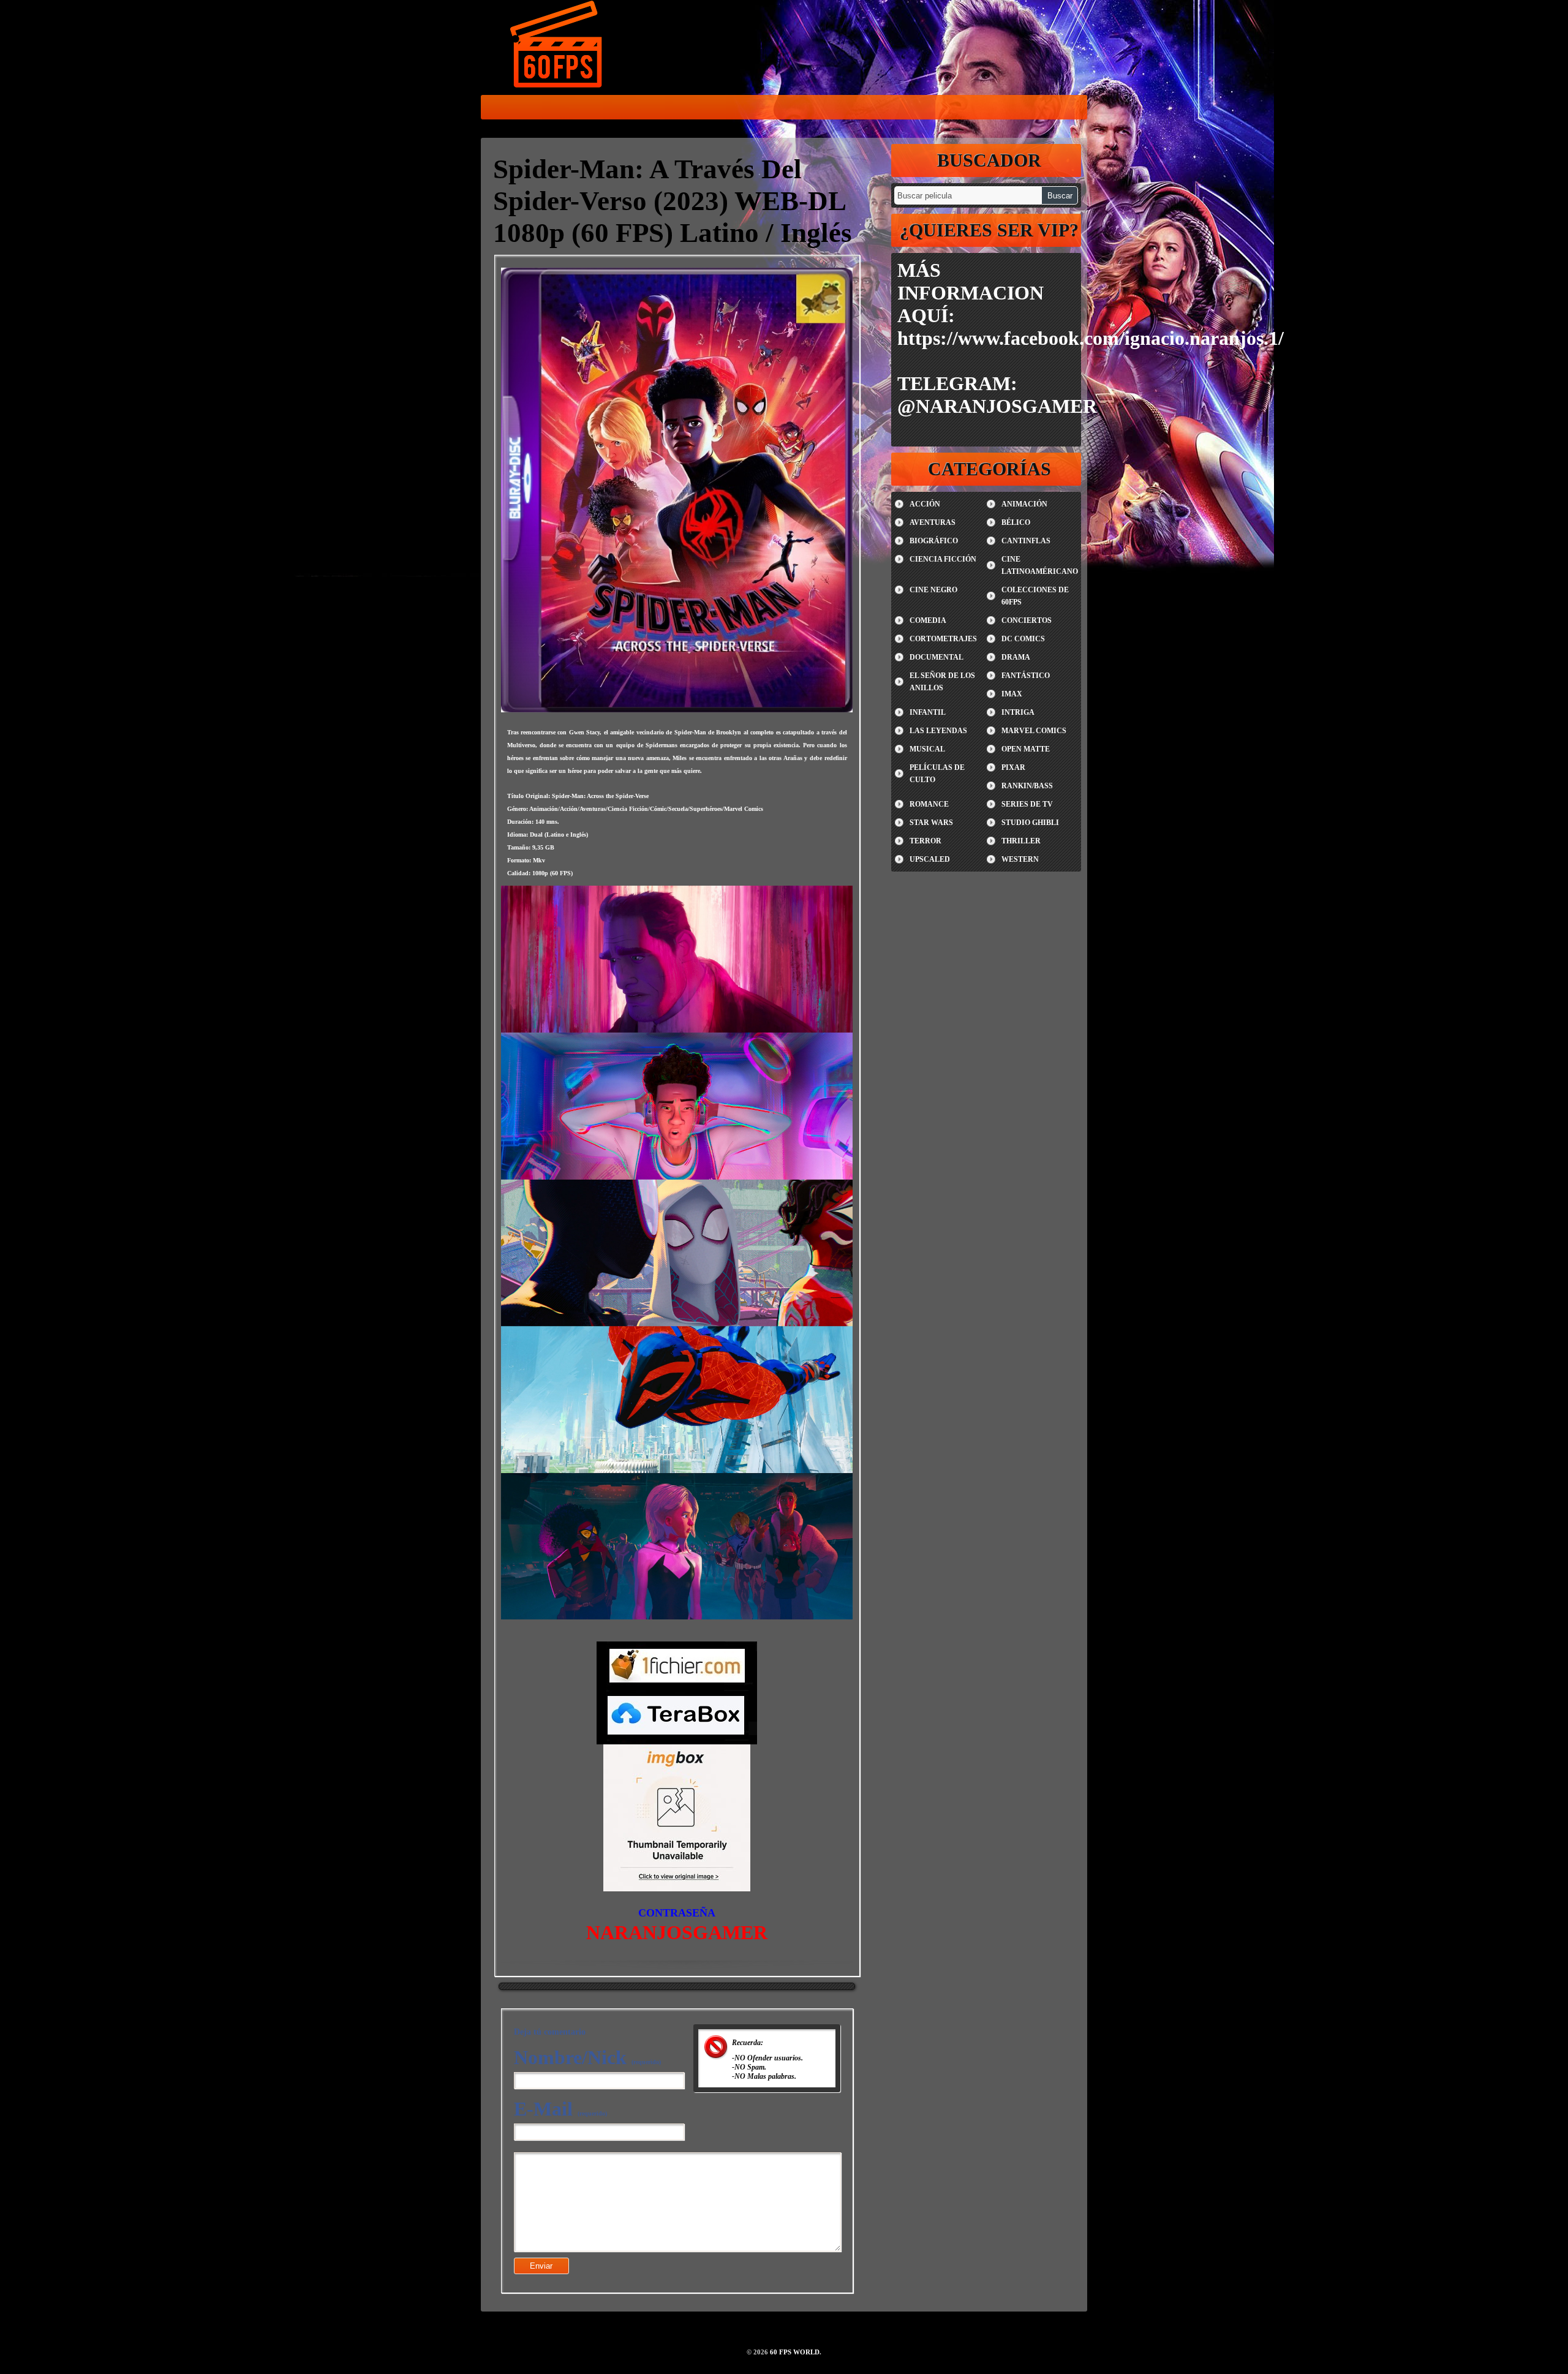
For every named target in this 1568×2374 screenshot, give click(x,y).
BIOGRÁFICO (934, 541)
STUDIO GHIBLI (1030, 823)
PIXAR (1013, 767)
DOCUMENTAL (937, 657)
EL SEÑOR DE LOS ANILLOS (942, 682)
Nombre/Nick (587, 2057)
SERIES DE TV (1027, 804)
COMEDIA (928, 620)
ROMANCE (929, 804)
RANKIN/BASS (1027, 786)
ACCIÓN (925, 504)
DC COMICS (1023, 639)
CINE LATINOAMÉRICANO (1040, 565)
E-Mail (560, 2109)
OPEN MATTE (1026, 749)
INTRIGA (1018, 712)
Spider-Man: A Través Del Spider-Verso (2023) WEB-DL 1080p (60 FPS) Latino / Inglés (673, 201)
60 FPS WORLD (557, 47)
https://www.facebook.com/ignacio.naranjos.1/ (1091, 338)
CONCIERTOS (1027, 620)
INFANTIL (928, 712)
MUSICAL (927, 749)
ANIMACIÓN (1024, 504)
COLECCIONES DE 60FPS (1035, 596)
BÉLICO (1016, 522)
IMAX (1012, 694)
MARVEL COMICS (1034, 731)
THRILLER (1021, 841)
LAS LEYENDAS (938, 731)
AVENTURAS (933, 522)
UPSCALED (930, 859)
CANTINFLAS (1026, 541)
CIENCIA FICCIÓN (943, 559)
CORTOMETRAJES (943, 639)
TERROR (925, 841)
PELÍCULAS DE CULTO (937, 774)
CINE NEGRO (933, 590)
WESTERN (1020, 859)
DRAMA (1016, 657)
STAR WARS (931, 823)
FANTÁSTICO (1026, 676)
